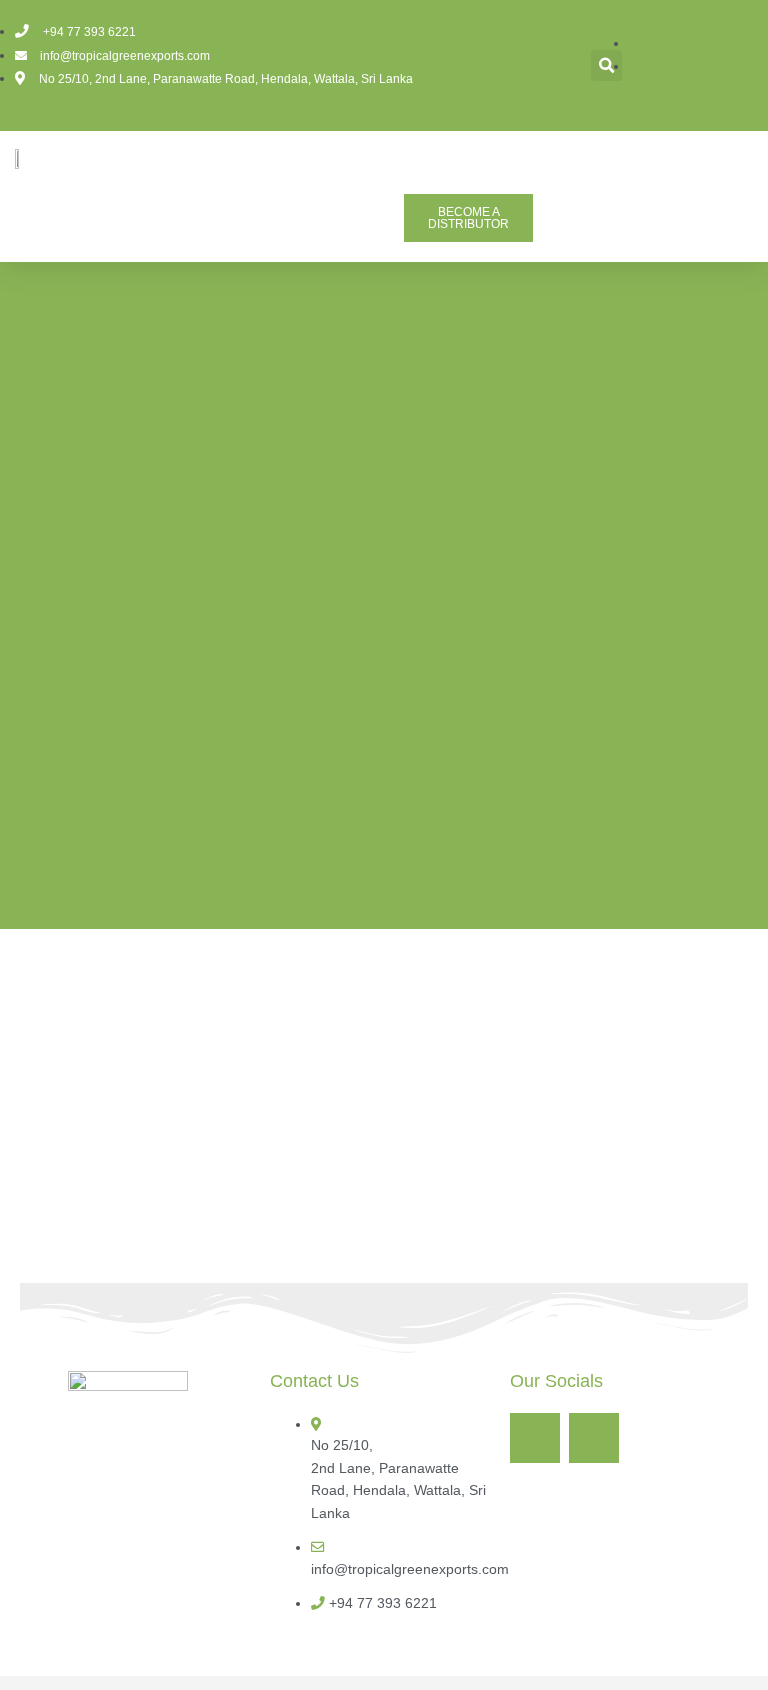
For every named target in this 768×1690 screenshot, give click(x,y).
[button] (606, 65)
